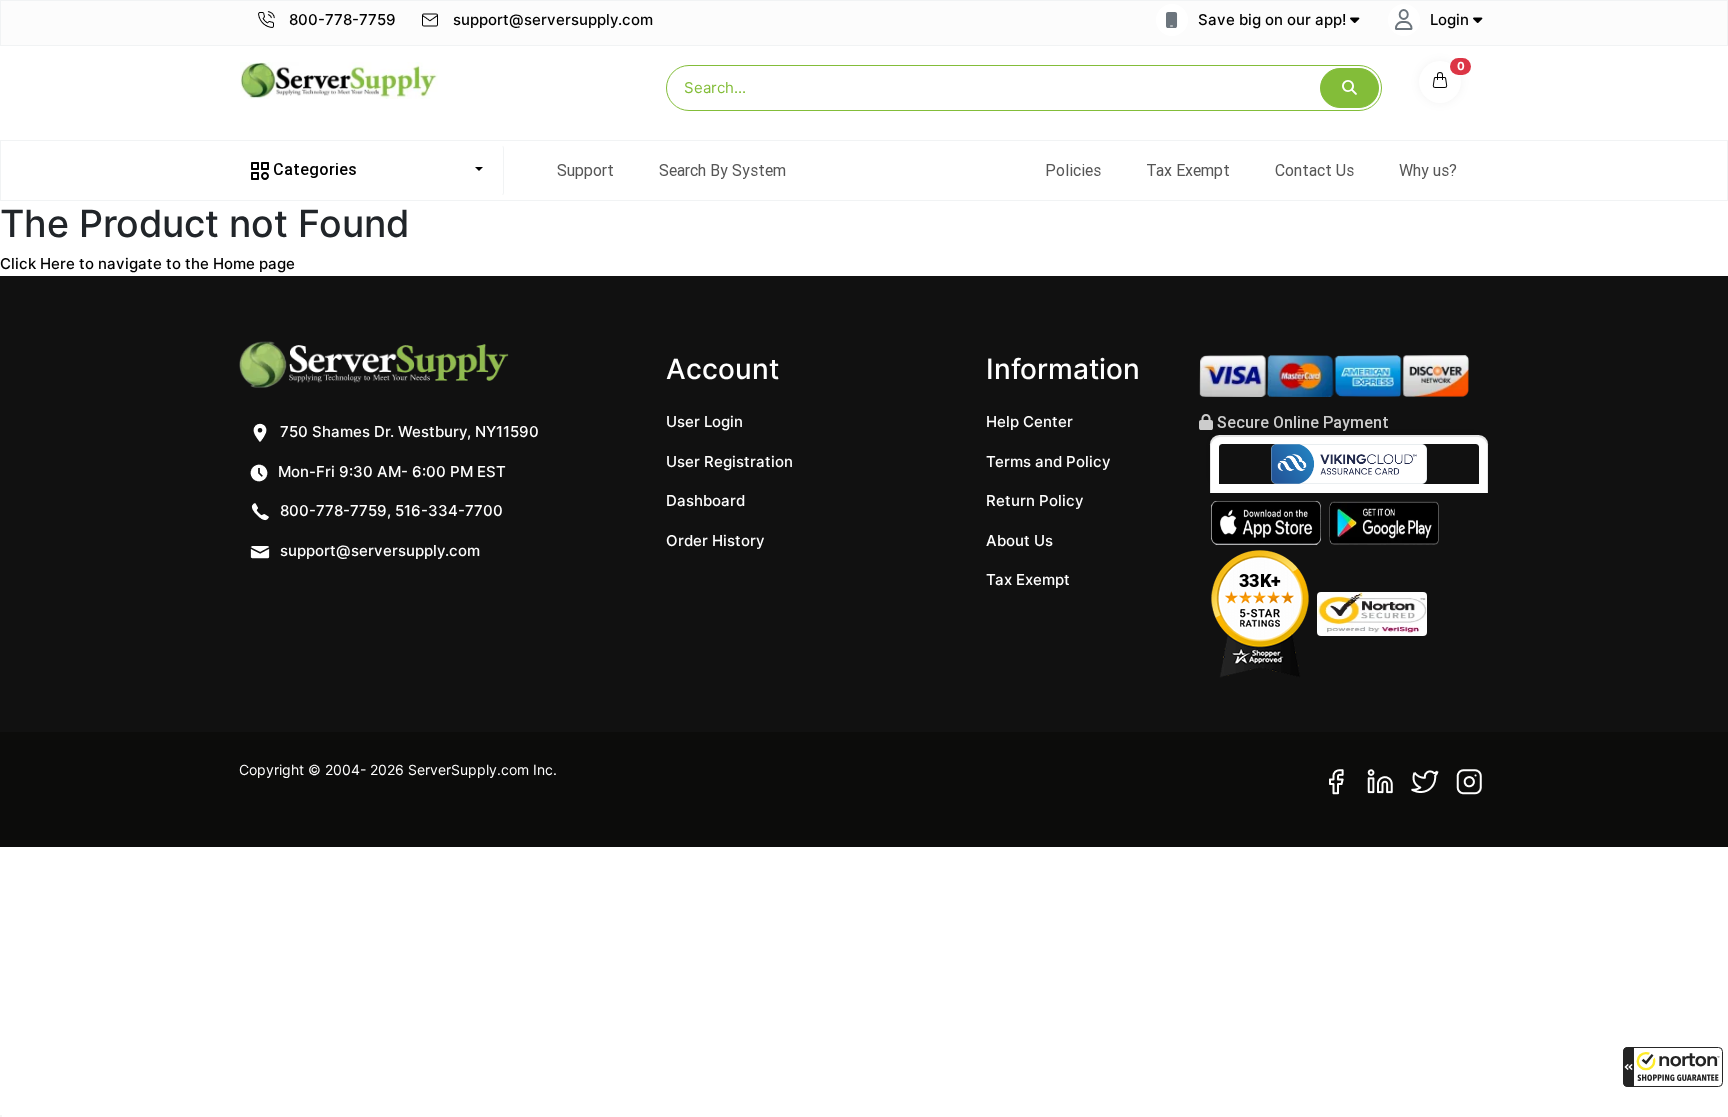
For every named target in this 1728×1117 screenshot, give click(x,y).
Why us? (1428, 170)
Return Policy (1035, 500)
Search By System (722, 170)
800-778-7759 (340, 19)
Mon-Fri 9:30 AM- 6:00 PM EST (390, 471)
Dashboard (705, 500)
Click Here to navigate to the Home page (147, 263)
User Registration (729, 461)
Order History (715, 540)
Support (585, 170)
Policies (1073, 170)
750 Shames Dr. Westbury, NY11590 (407, 431)
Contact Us (1314, 170)
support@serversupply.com (553, 19)
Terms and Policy (1048, 461)
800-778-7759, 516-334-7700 (389, 510)
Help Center (1029, 421)
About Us (1019, 540)
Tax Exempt (1188, 170)
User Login (704, 421)
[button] (1673, 1067)
